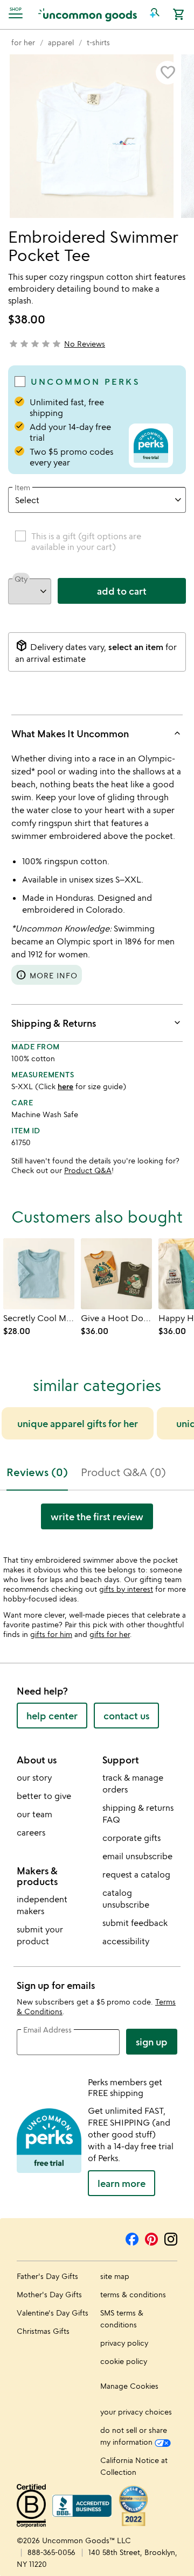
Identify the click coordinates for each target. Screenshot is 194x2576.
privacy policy (124, 2343)
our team (34, 1814)
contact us (126, 1716)
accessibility (126, 1941)
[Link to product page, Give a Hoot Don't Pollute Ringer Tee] (116, 1274)
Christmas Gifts (43, 2331)
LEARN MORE (122, 2183)
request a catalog (136, 1874)
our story (34, 1777)
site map (115, 2276)
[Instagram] (171, 2238)
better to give (44, 1796)
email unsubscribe (137, 1856)
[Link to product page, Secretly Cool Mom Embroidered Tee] (39, 1274)
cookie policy (124, 2361)
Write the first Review (97, 1516)
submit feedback (135, 1923)
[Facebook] (132, 2238)
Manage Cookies (129, 2386)
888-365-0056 (51, 2552)
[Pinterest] (151, 2238)
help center (52, 1716)
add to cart (122, 591)
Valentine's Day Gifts (53, 2313)
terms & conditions (133, 2294)
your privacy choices (136, 2412)
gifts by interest (126, 1589)
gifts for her (110, 1634)
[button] (155, 15)
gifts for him (51, 1634)
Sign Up (152, 2042)
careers (31, 1832)
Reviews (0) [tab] (37, 1472)
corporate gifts (131, 1838)
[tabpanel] (97, 1521)
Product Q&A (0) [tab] (123, 1472)
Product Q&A (88, 1170)
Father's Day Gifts (47, 2276)
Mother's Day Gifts (49, 2294)
